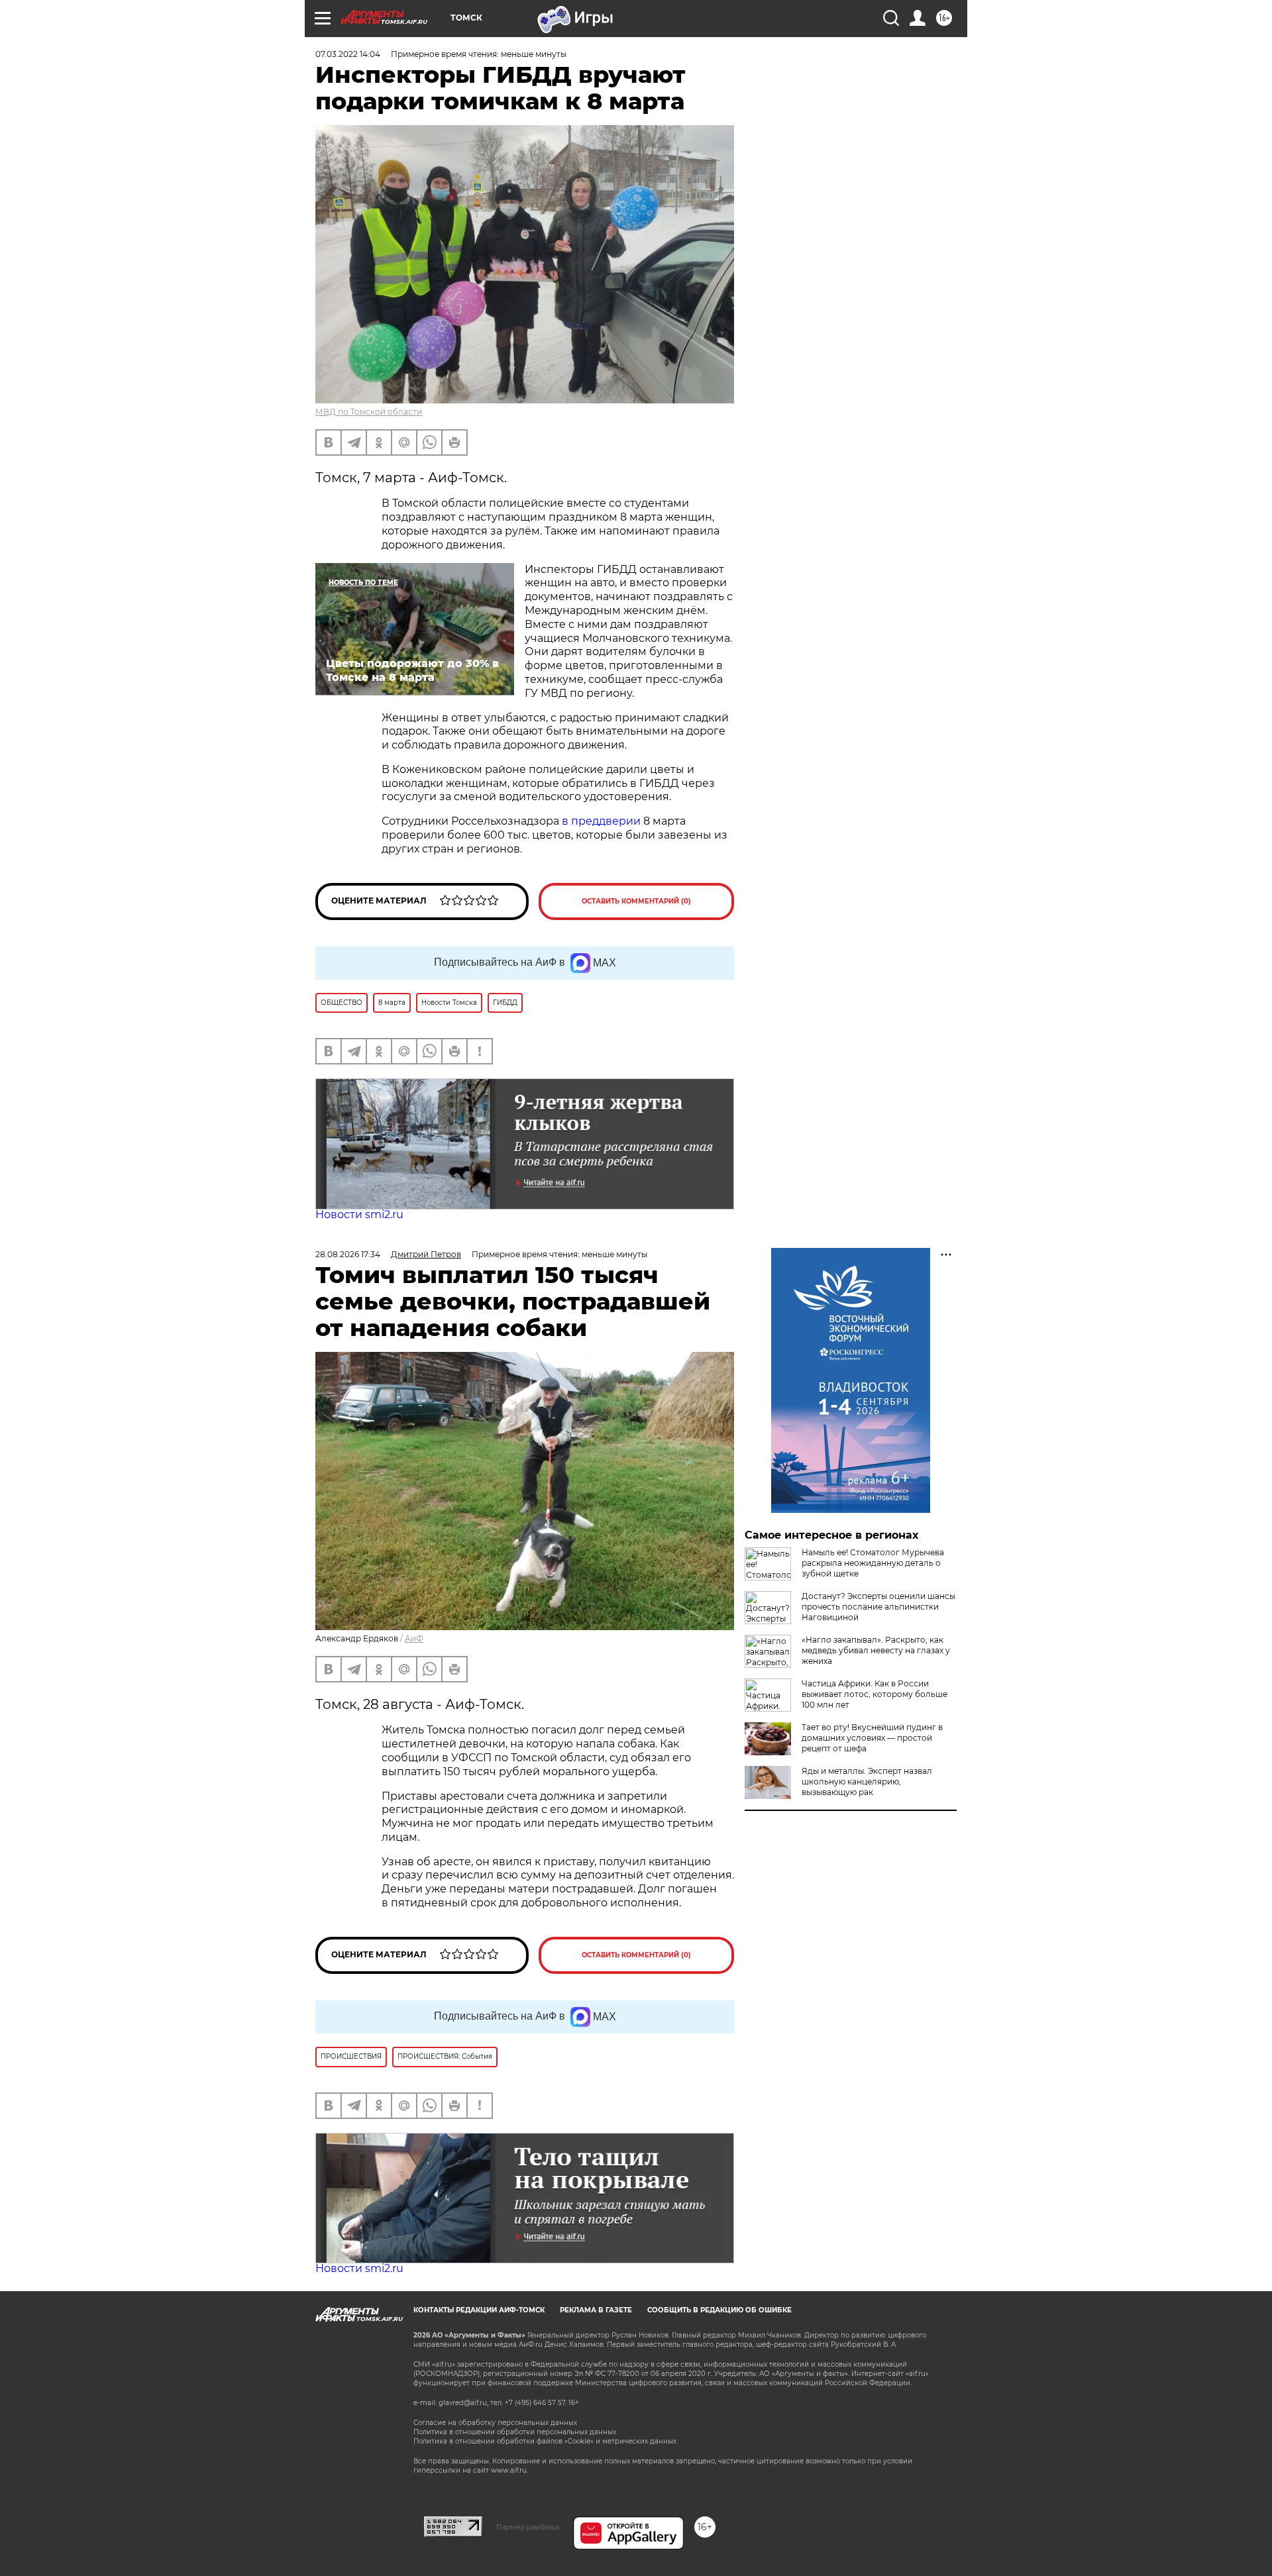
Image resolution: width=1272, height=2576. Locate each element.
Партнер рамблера (528, 2527)
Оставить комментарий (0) (636, 901)
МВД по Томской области (369, 412)
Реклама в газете (596, 2310)
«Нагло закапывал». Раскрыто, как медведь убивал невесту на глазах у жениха (876, 1650)
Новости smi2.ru (359, 1214)
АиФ (414, 1638)
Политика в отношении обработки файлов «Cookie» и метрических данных (545, 2441)
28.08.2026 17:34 (348, 1254)
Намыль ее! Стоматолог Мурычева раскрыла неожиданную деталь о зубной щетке (873, 1563)
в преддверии (601, 821)
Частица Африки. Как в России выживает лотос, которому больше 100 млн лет (874, 1694)
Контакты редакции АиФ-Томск (479, 2310)
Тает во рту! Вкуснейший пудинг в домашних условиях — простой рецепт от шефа (872, 1738)
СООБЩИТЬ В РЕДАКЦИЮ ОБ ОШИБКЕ (719, 2310)
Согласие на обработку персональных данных (495, 2423)
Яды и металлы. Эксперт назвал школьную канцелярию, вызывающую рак (867, 1781)
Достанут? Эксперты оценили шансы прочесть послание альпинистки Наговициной (878, 1607)
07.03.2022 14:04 (348, 54)
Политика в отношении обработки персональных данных (515, 2432)
